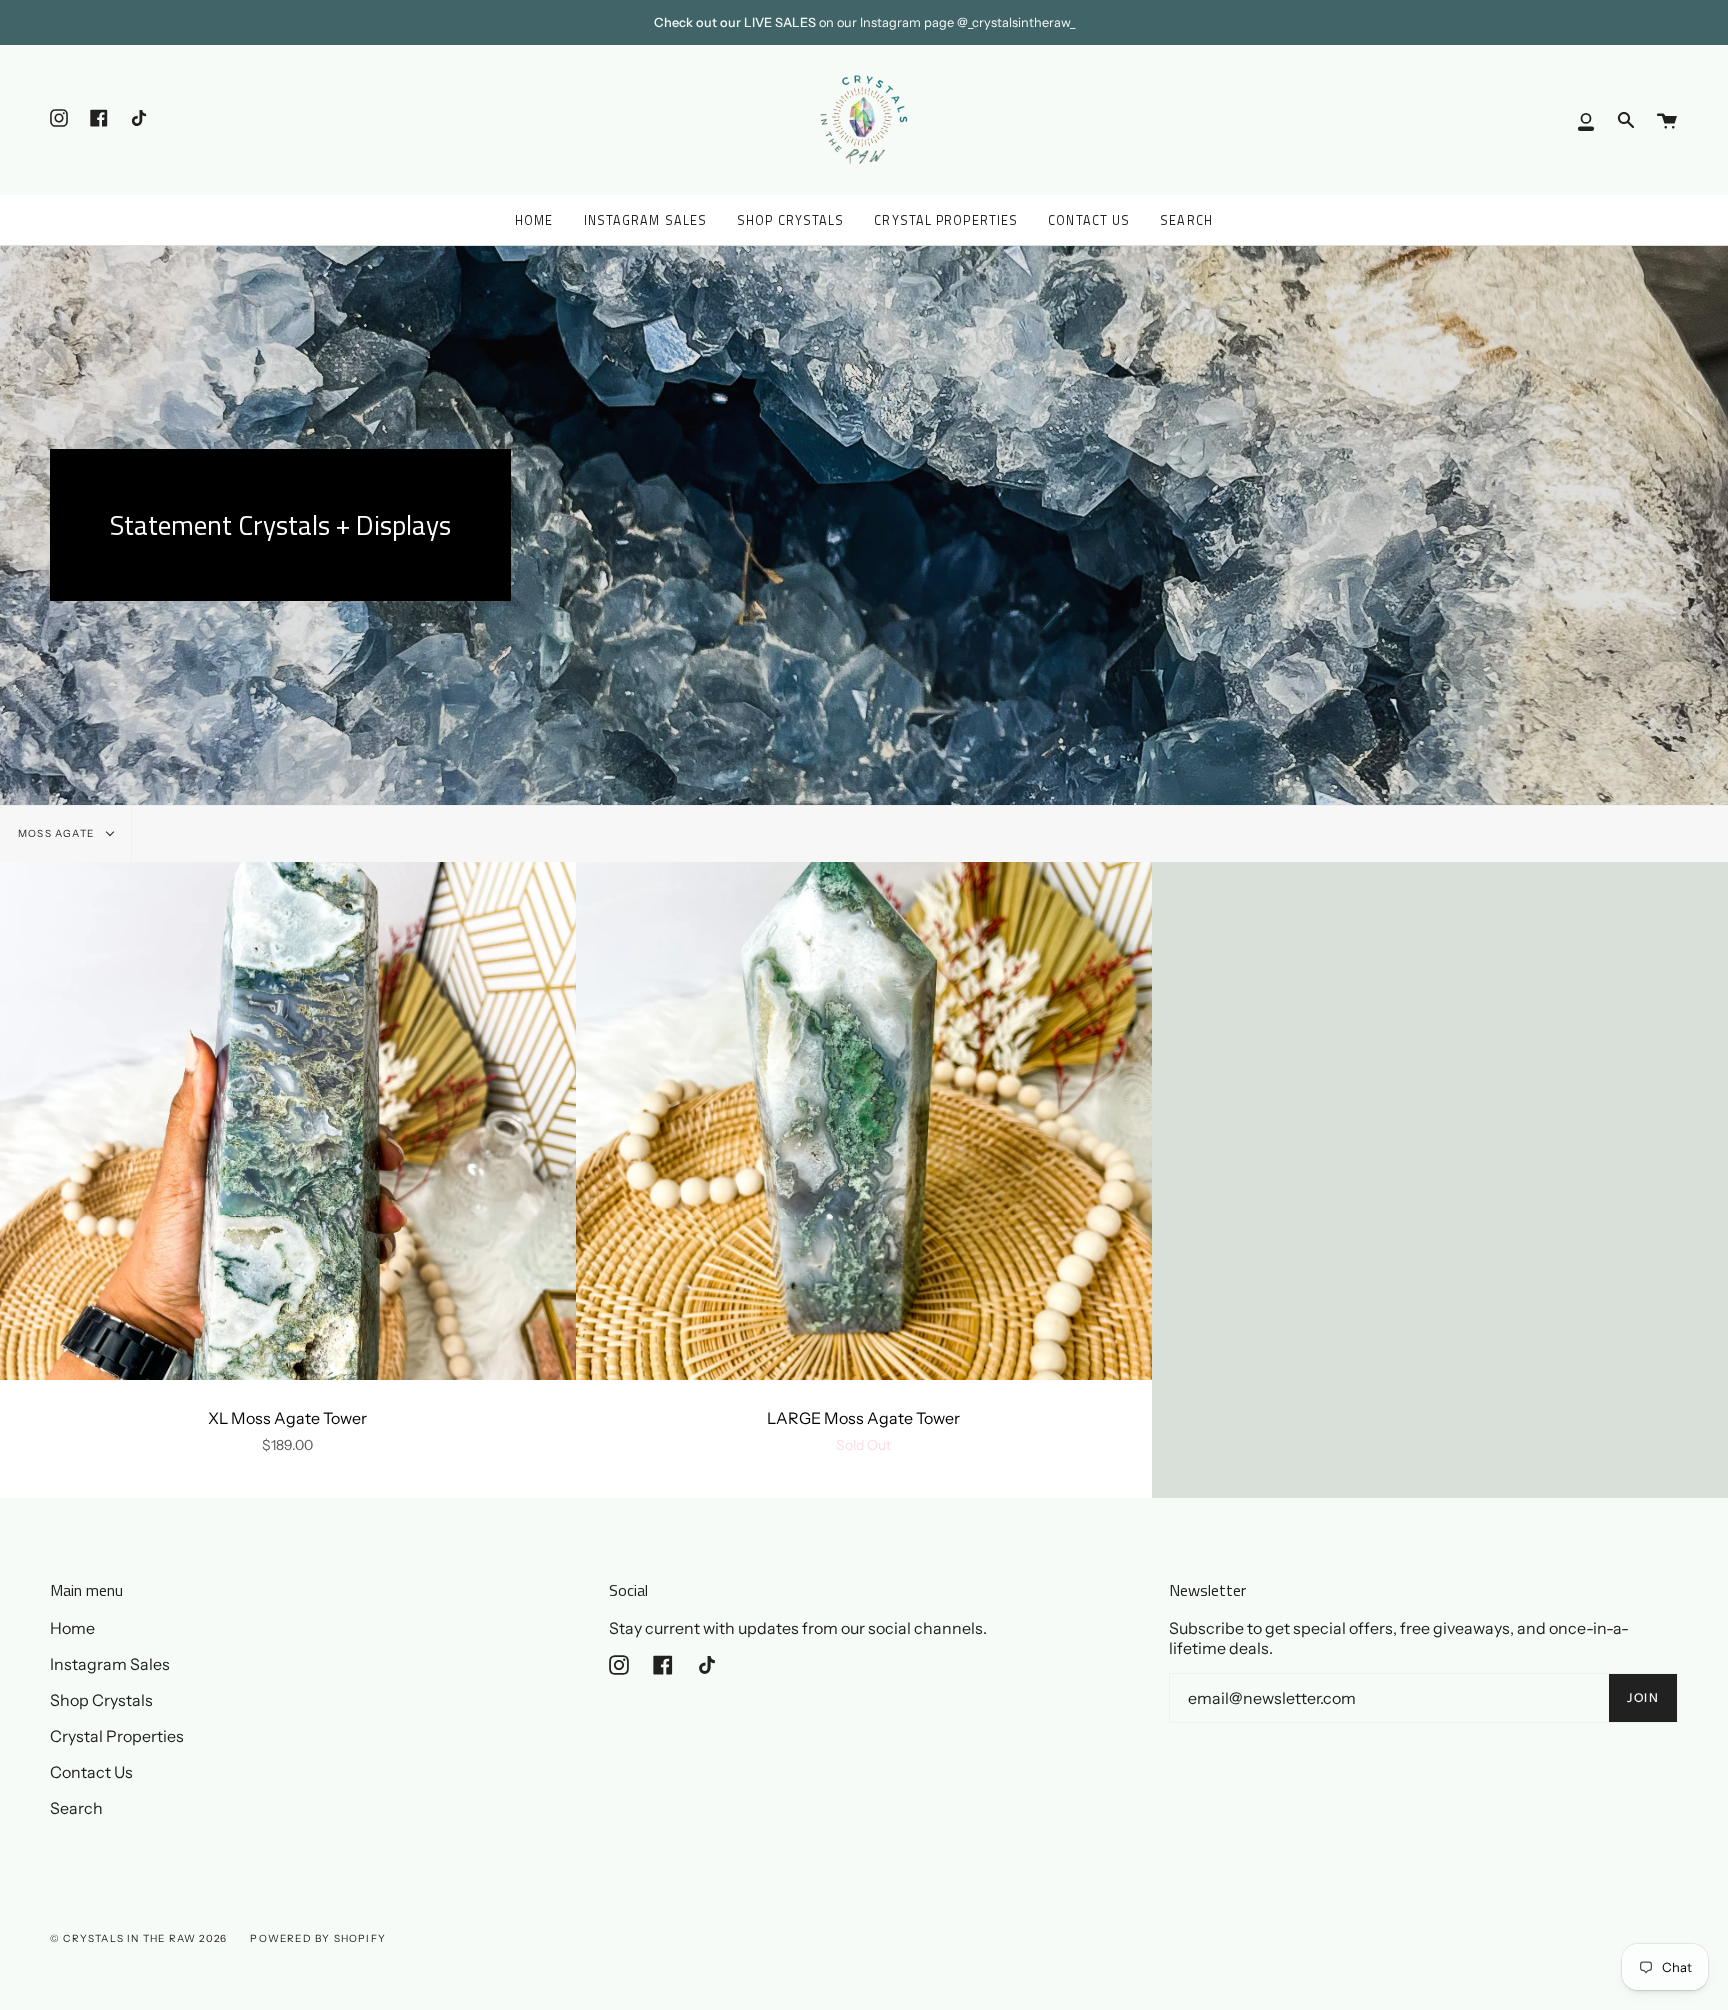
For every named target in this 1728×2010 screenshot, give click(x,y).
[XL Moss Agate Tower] (288, 1121)
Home (72, 1628)
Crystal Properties (117, 1736)
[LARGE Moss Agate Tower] (864, 1121)
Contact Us (91, 1772)
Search (76, 1808)
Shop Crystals (101, 1700)
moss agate (57, 833)
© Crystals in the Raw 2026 (138, 1938)
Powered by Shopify (318, 1938)
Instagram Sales (110, 1664)
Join (1643, 1697)
